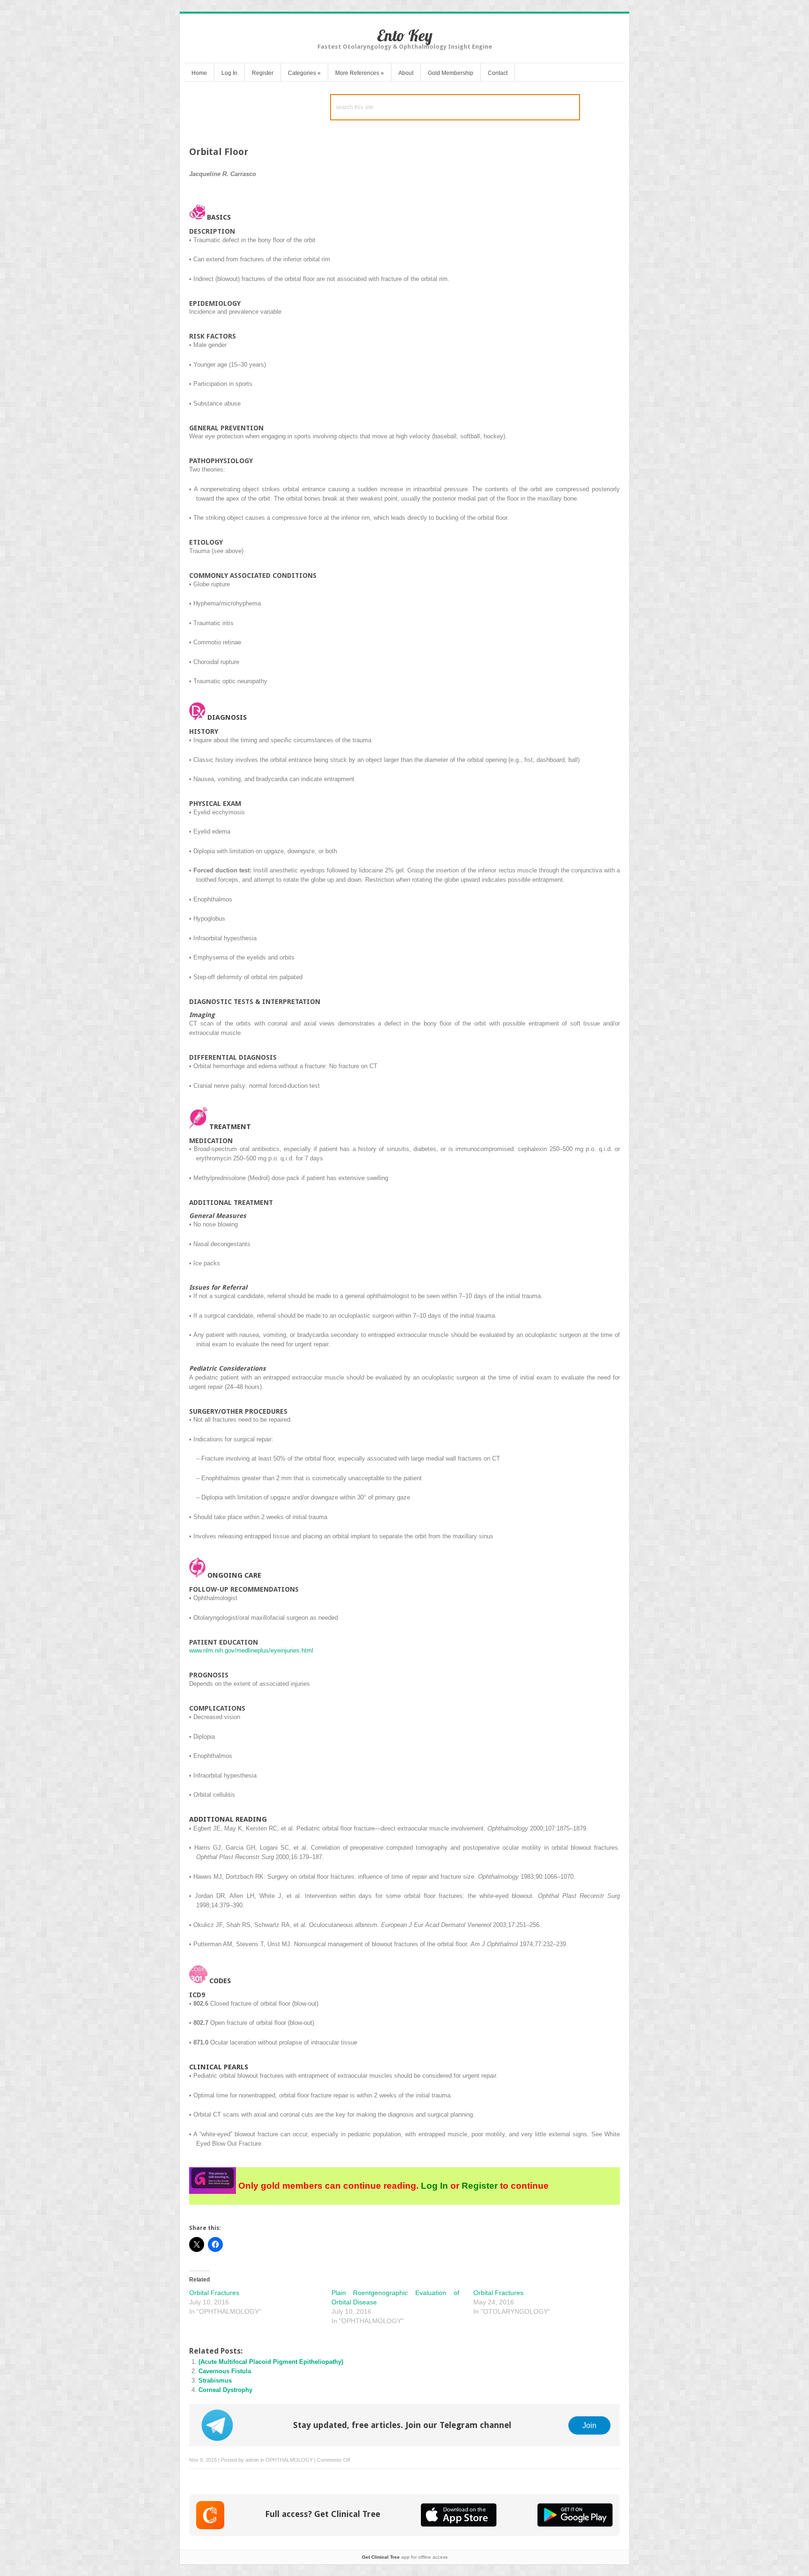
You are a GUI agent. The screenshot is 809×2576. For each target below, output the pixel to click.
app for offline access (405, 2557)
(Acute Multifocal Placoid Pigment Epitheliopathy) (271, 2362)
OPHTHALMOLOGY (289, 2460)
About (406, 73)
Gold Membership (451, 73)
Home (199, 73)
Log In (229, 73)
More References (360, 73)
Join (589, 2425)
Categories (304, 73)
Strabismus (215, 2380)
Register (263, 73)
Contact (498, 73)
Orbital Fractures (214, 2293)
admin (252, 2460)
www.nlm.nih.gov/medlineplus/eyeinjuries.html (251, 1650)
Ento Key (405, 35)
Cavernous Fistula (225, 2371)
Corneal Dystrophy (225, 2390)
